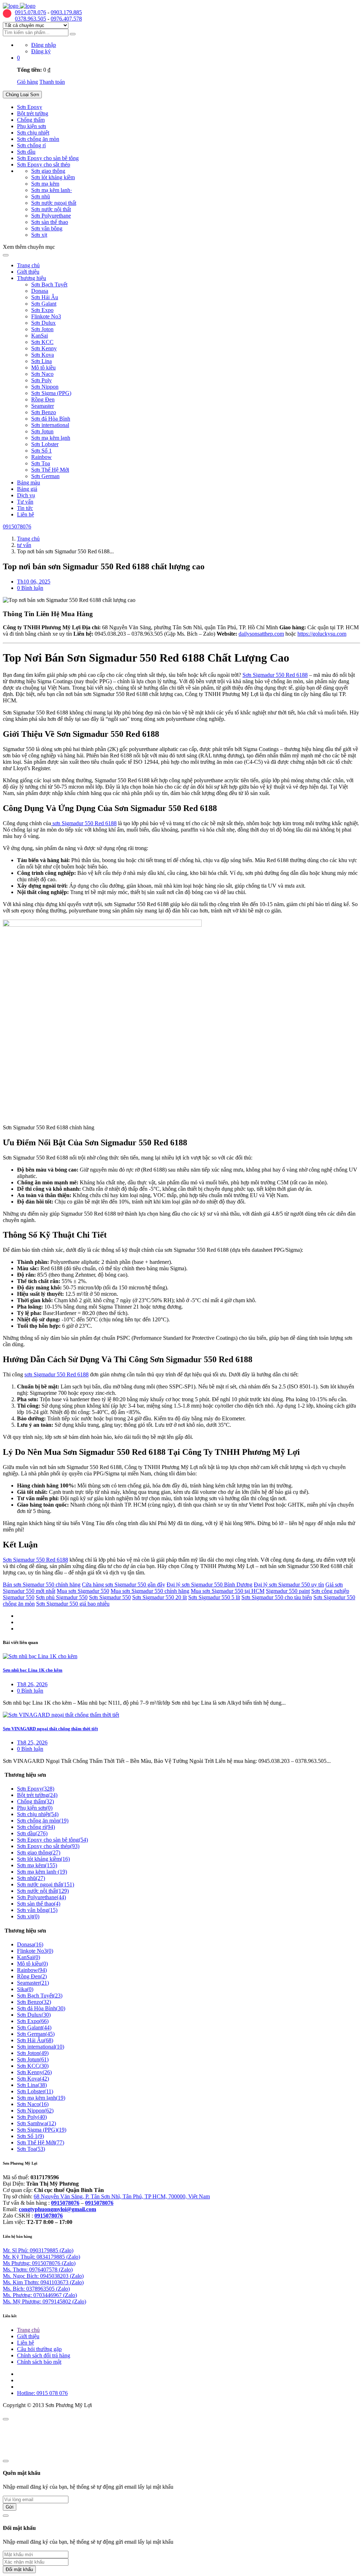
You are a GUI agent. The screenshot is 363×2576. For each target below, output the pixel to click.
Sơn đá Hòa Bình (51, 419)
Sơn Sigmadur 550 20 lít (160, 1597)
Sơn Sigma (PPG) (51, 393)
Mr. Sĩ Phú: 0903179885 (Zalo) (38, 2250)
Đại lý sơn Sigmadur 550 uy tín (289, 1585)
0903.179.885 (66, 12)
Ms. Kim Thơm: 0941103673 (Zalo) (43, 2282)
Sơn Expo (42, 310)
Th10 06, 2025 (34, 582)
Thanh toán (52, 82)
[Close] (6, 2419)
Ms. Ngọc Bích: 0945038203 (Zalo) (43, 2276)
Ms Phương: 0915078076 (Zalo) (39, 2263)
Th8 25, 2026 (32, 1742)
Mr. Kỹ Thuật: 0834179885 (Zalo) (41, 2257)
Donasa (40, 291)
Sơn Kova (43, 355)
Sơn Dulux (43, 323)
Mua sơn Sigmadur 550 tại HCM (228, 1591)
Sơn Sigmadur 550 (110, 1597)
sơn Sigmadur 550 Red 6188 (84, 823)
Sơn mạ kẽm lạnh (51, 438)
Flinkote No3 (46, 316)
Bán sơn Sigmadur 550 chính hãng (42, 1585)
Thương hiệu (32, 278)
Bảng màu (29, 483)
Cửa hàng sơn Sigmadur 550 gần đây (124, 1585)
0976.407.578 (66, 19)
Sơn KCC (42, 342)
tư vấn (24, 545)
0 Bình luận (30, 588)
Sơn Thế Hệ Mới (50, 470)
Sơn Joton (42, 329)
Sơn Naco (42, 374)
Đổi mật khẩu (19, 2569)
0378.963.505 (30, 19)
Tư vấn (25, 502)
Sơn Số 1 (41, 451)
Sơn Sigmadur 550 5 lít (214, 1597)
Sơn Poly (41, 380)
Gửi (10, 2507)
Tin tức (25, 508)
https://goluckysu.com (322, 634)
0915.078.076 (30, 12)
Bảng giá (27, 489)
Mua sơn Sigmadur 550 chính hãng (150, 1591)
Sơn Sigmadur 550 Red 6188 (275, 675)
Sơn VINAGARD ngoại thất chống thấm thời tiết (50, 1729)
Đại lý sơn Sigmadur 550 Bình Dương (210, 1585)
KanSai (40, 336)
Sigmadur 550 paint (288, 1591)
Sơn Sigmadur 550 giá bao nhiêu (73, 1604)
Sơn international (50, 425)
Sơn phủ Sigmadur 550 (62, 1597)
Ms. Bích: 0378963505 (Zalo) (36, 2289)
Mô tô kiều (43, 368)
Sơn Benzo (44, 412)
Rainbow (41, 457)
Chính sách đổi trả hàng (44, 2355)
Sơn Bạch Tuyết (49, 284)
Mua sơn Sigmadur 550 (83, 1591)
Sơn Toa (41, 463)
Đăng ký (41, 51)
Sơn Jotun (42, 431)
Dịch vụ (26, 495)
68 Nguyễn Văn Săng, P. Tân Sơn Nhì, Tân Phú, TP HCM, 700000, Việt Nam (122, 2196)
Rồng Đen (43, 399)
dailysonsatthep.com (261, 634)
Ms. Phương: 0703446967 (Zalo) (40, 2295)
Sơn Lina (41, 361)
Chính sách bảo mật (39, 2362)
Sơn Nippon (45, 387)
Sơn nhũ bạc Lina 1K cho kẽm (33, 1670)
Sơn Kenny (44, 348)
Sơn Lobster (45, 444)
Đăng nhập (44, 45)
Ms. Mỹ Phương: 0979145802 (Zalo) (44, 2301)
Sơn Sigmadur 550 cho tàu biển (277, 1597)
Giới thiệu (28, 272)
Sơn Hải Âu (45, 297)
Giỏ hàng (27, 82)
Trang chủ (28, 265)
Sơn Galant (44, 304)
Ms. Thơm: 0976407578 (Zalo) (38, 2270)
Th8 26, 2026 (32, 1684)
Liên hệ (26, 514)
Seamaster (43, 406)
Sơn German (45, 476)
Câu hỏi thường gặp (39, 2349)
